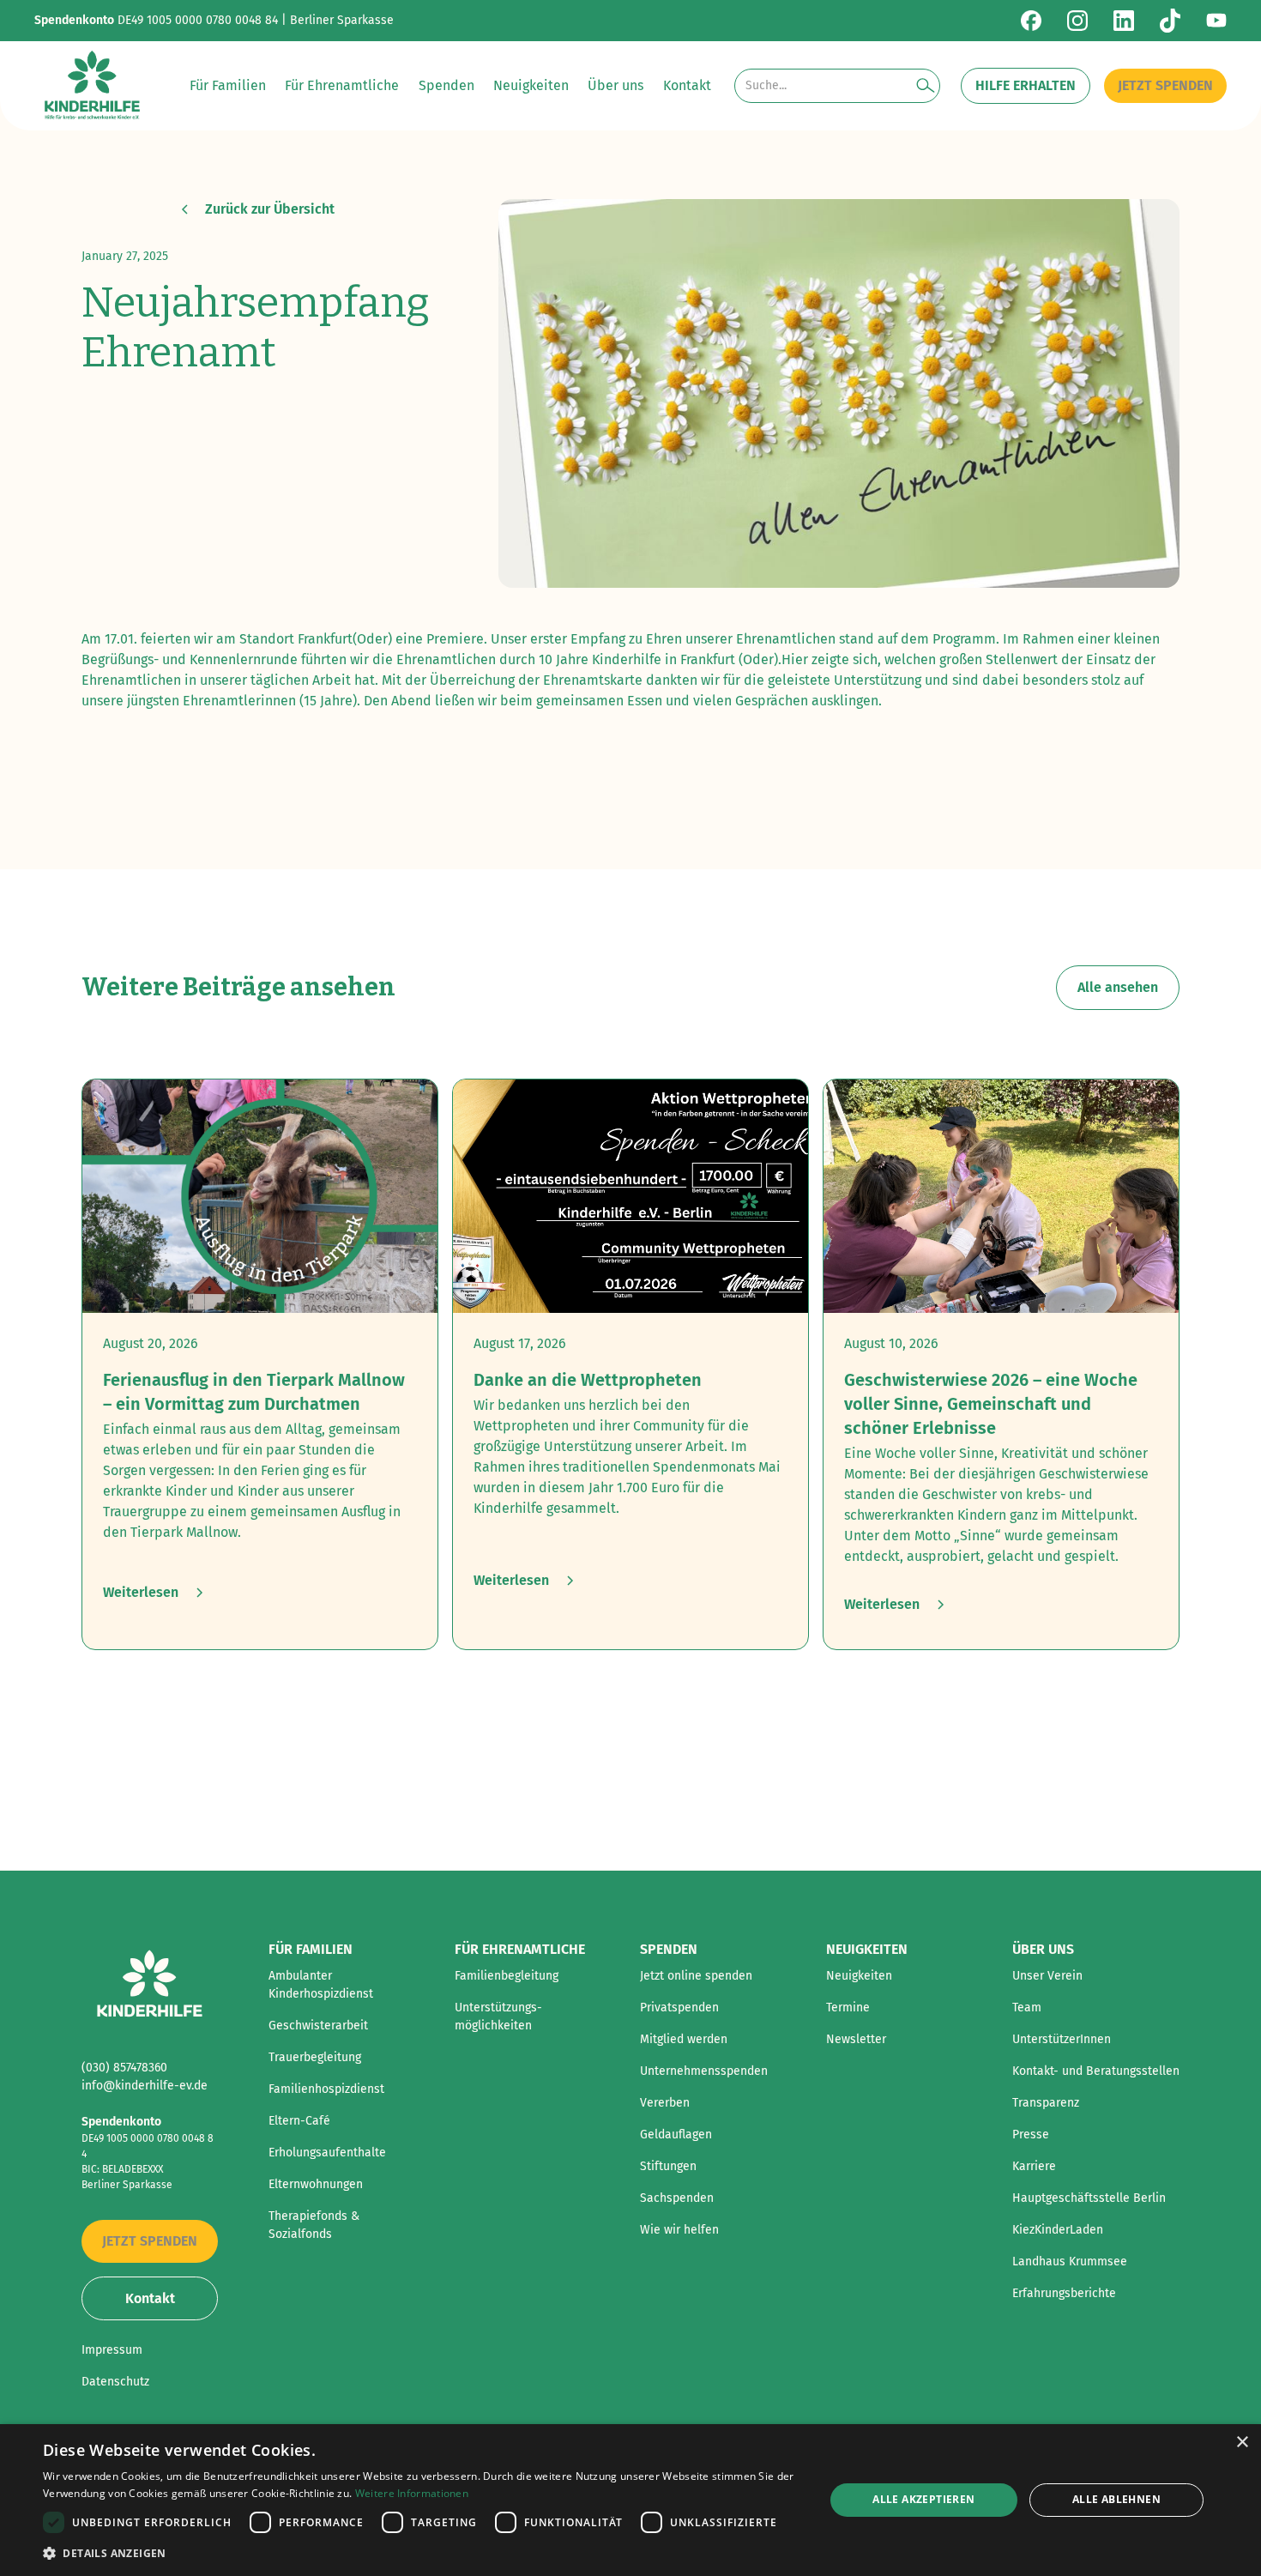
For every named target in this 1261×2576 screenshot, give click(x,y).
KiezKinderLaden (1058, 2230)
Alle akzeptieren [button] (923, 2499)
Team (1027, 2008)
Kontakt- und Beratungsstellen (1096, 2071)
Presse (1031, 2135)
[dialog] (630, 2500)
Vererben (665, 2103)
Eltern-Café (299, 2121)
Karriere (1034, 2166)
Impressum (112, 2350)
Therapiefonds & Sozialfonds (314, 2225)
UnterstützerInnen (1062, 2039)
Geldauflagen (676, 2135)
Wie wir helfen (679, 2230)
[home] (92, 86)
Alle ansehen (1118, 987)
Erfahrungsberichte (1064, 2293)
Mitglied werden (684, 2039)
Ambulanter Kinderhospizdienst (321, 1985)
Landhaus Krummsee (1070, 2262)
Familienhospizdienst (326, 2089)
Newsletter (856, 2039)
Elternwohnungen (316, 2184)
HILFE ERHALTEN (1026, 85)
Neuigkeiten (859, 1976)
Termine (848, 2008)
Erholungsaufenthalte (327, 2153)
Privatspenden (679, 2008)
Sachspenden (677, 2198)
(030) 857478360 (124, 2068)
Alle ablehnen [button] (1116, 2499)
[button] (228, 86)
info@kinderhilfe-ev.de (145, 2086)
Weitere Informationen (412, 2493)
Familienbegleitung (507, 1976)
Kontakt (150, 2298)
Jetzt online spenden (696, 1976)
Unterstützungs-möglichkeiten (498, 2017)
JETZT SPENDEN (1165, 85)
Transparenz (1046, 2103)
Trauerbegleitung (315, 2057)
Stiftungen (668, 2166)
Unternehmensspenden (704, 2071)
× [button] (1242, 2443)
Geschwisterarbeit (318, 2026)
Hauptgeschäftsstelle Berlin (1089, 2198)
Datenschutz (115, 2382)
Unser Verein (1047, 1976)
